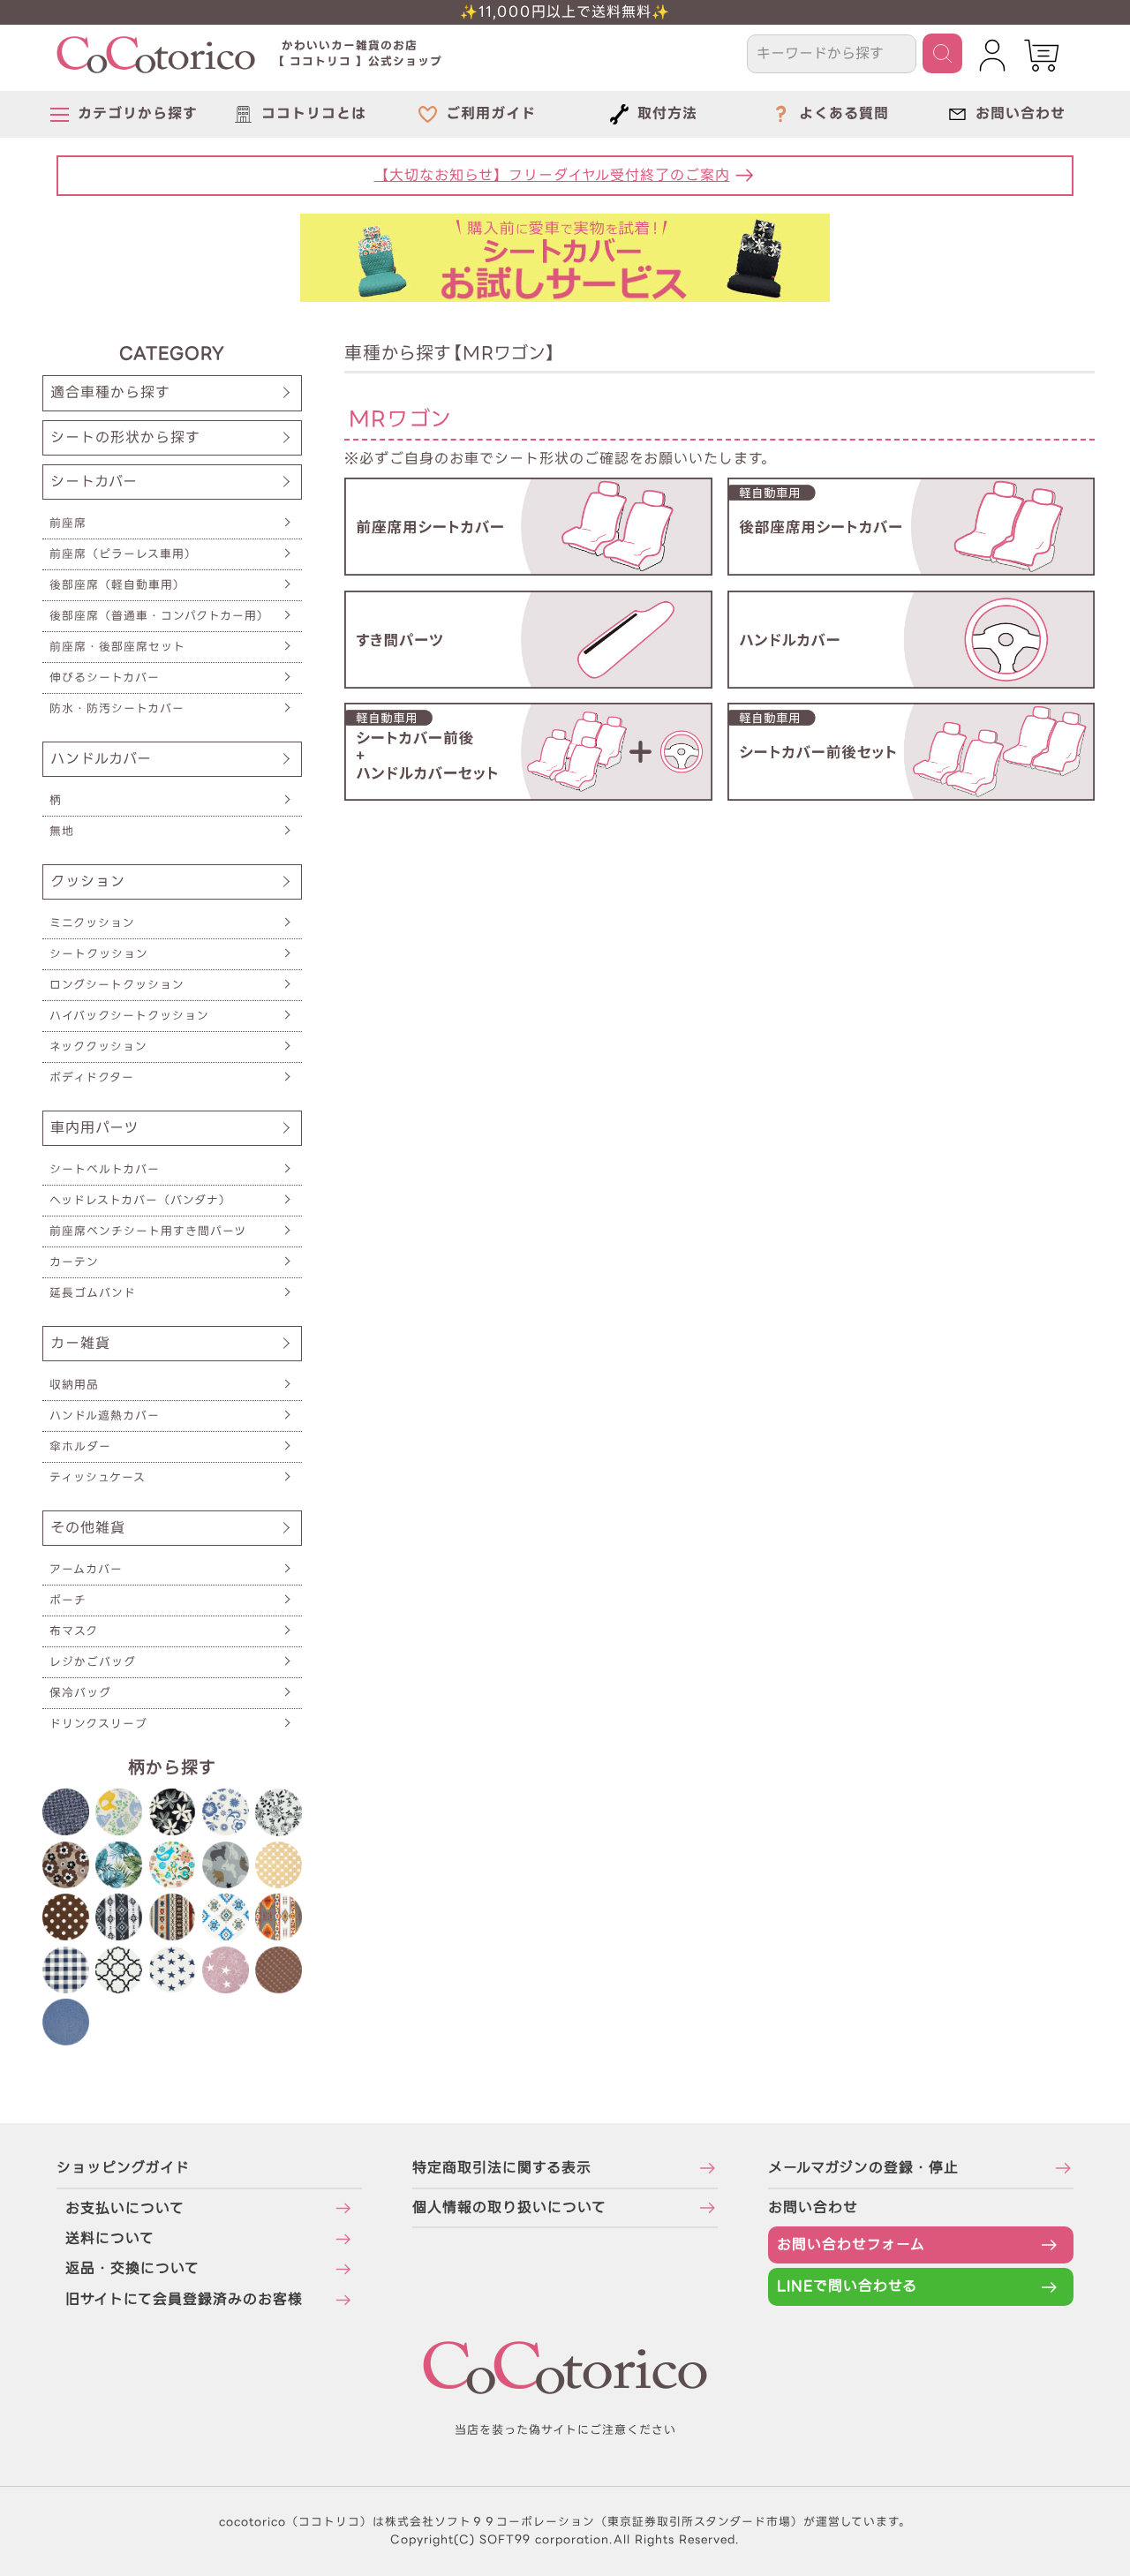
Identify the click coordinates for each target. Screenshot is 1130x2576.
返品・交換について (132, 2268)
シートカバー (94, 482)
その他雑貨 (88, 1528)
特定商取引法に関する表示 (502, 2168)
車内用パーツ (94, 1128)
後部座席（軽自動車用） (117, 585)
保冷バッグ (80, 1693)
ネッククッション (98, 1047)
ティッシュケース (98, 1477)
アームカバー (86, 1569)
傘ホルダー (80, 1446)
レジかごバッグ (93, 1662)
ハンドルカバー (101, 759)
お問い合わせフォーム (851, 2245)
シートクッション (99, 954)
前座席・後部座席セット (117, 647)
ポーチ (68, 1600)
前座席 (68, 523)
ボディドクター (92, 1077)
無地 (62, 831)
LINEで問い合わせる (847, 2286)
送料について (110, 2238)
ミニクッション (92, 923)
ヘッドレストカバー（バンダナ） (140, 1200)
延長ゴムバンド (93, 1293)
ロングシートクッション (117, 985)
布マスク (74, 1631)
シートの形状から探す (125, 437)
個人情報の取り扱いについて (509, 2207)
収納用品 (74, 1385)
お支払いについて (125, 2208)
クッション (88, 881)
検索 (942, 53)
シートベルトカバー (105, 1169)
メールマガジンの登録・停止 (863, 2168)
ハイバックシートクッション (129, 1016)
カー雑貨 (80, 1343)
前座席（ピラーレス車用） (123, 554)
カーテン (74, 1262)
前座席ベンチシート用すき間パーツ (148, 1231)
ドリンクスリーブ (98, 1724)
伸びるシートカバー (105, 678)
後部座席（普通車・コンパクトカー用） (159, 616)
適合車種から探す (110, 392)
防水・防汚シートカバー (117, 708)
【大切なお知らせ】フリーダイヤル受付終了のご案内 (552, 175)
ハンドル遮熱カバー (105, 1416)
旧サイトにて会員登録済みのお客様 (184, 2299)
